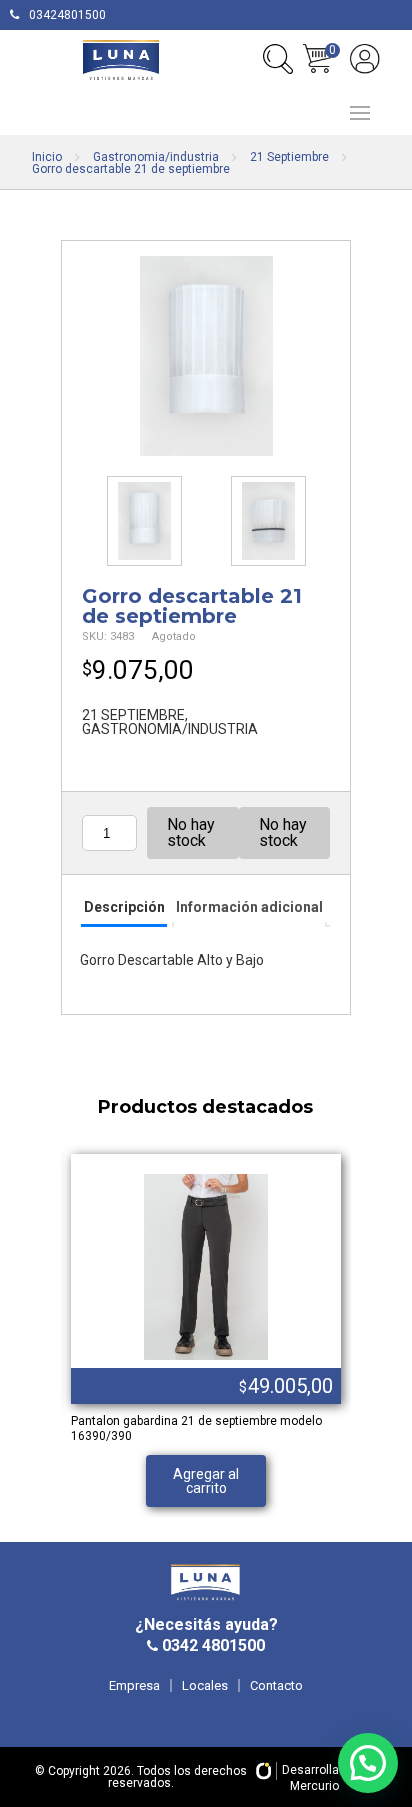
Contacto (276, 1685)
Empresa (134, 1685)
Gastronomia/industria (156, 157)
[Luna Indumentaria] (121, 60)
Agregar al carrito (206, 1481)
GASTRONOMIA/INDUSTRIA (170, 729)
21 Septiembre (289, 157)
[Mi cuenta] (365, 59)
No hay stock (191, 832)
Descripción (124, 907)
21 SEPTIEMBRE (133, 715)
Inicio (47, 157)
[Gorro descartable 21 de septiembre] (206, 356)
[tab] (123, 908)
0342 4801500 (211, 1645)
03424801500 (67, 15)
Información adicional (249, 907)
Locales (205, 1685)
